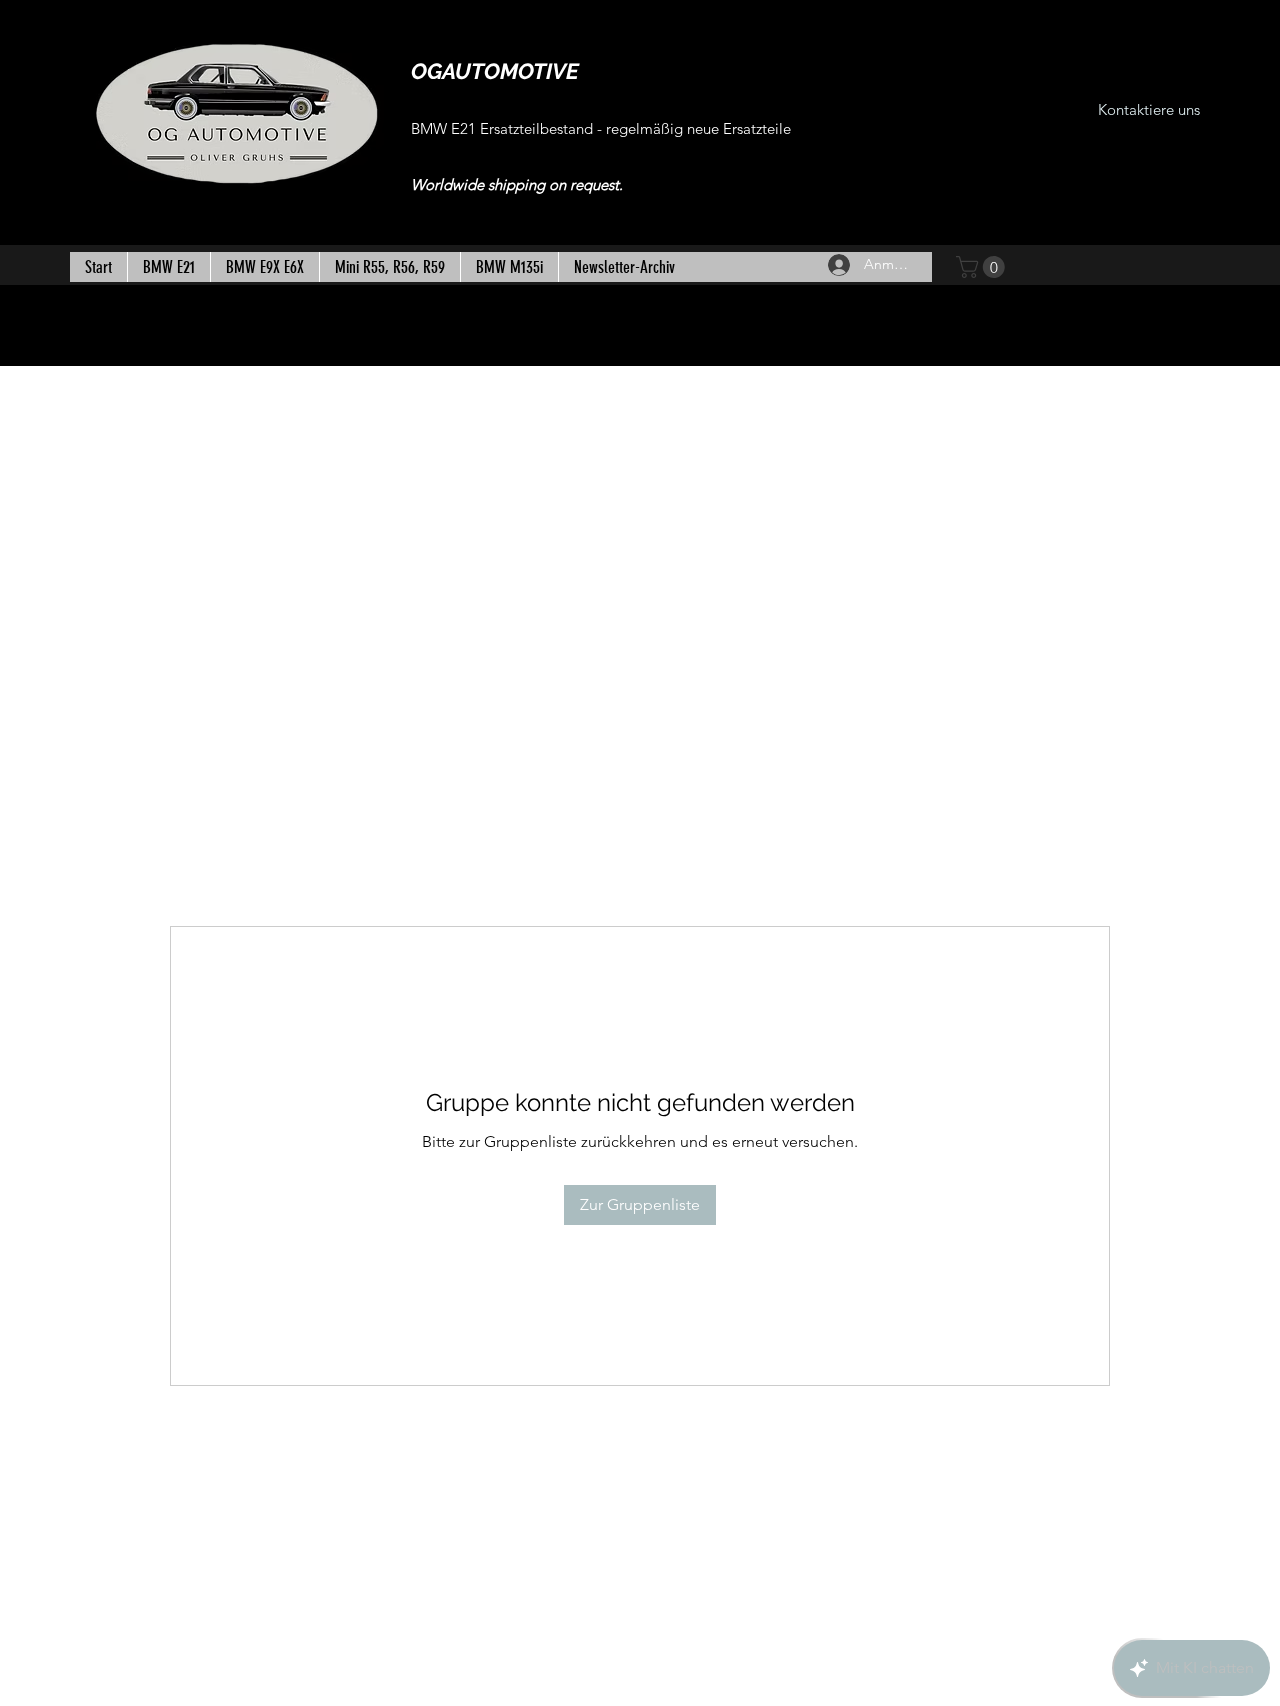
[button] (983, 267)
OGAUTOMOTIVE (495, 71)
